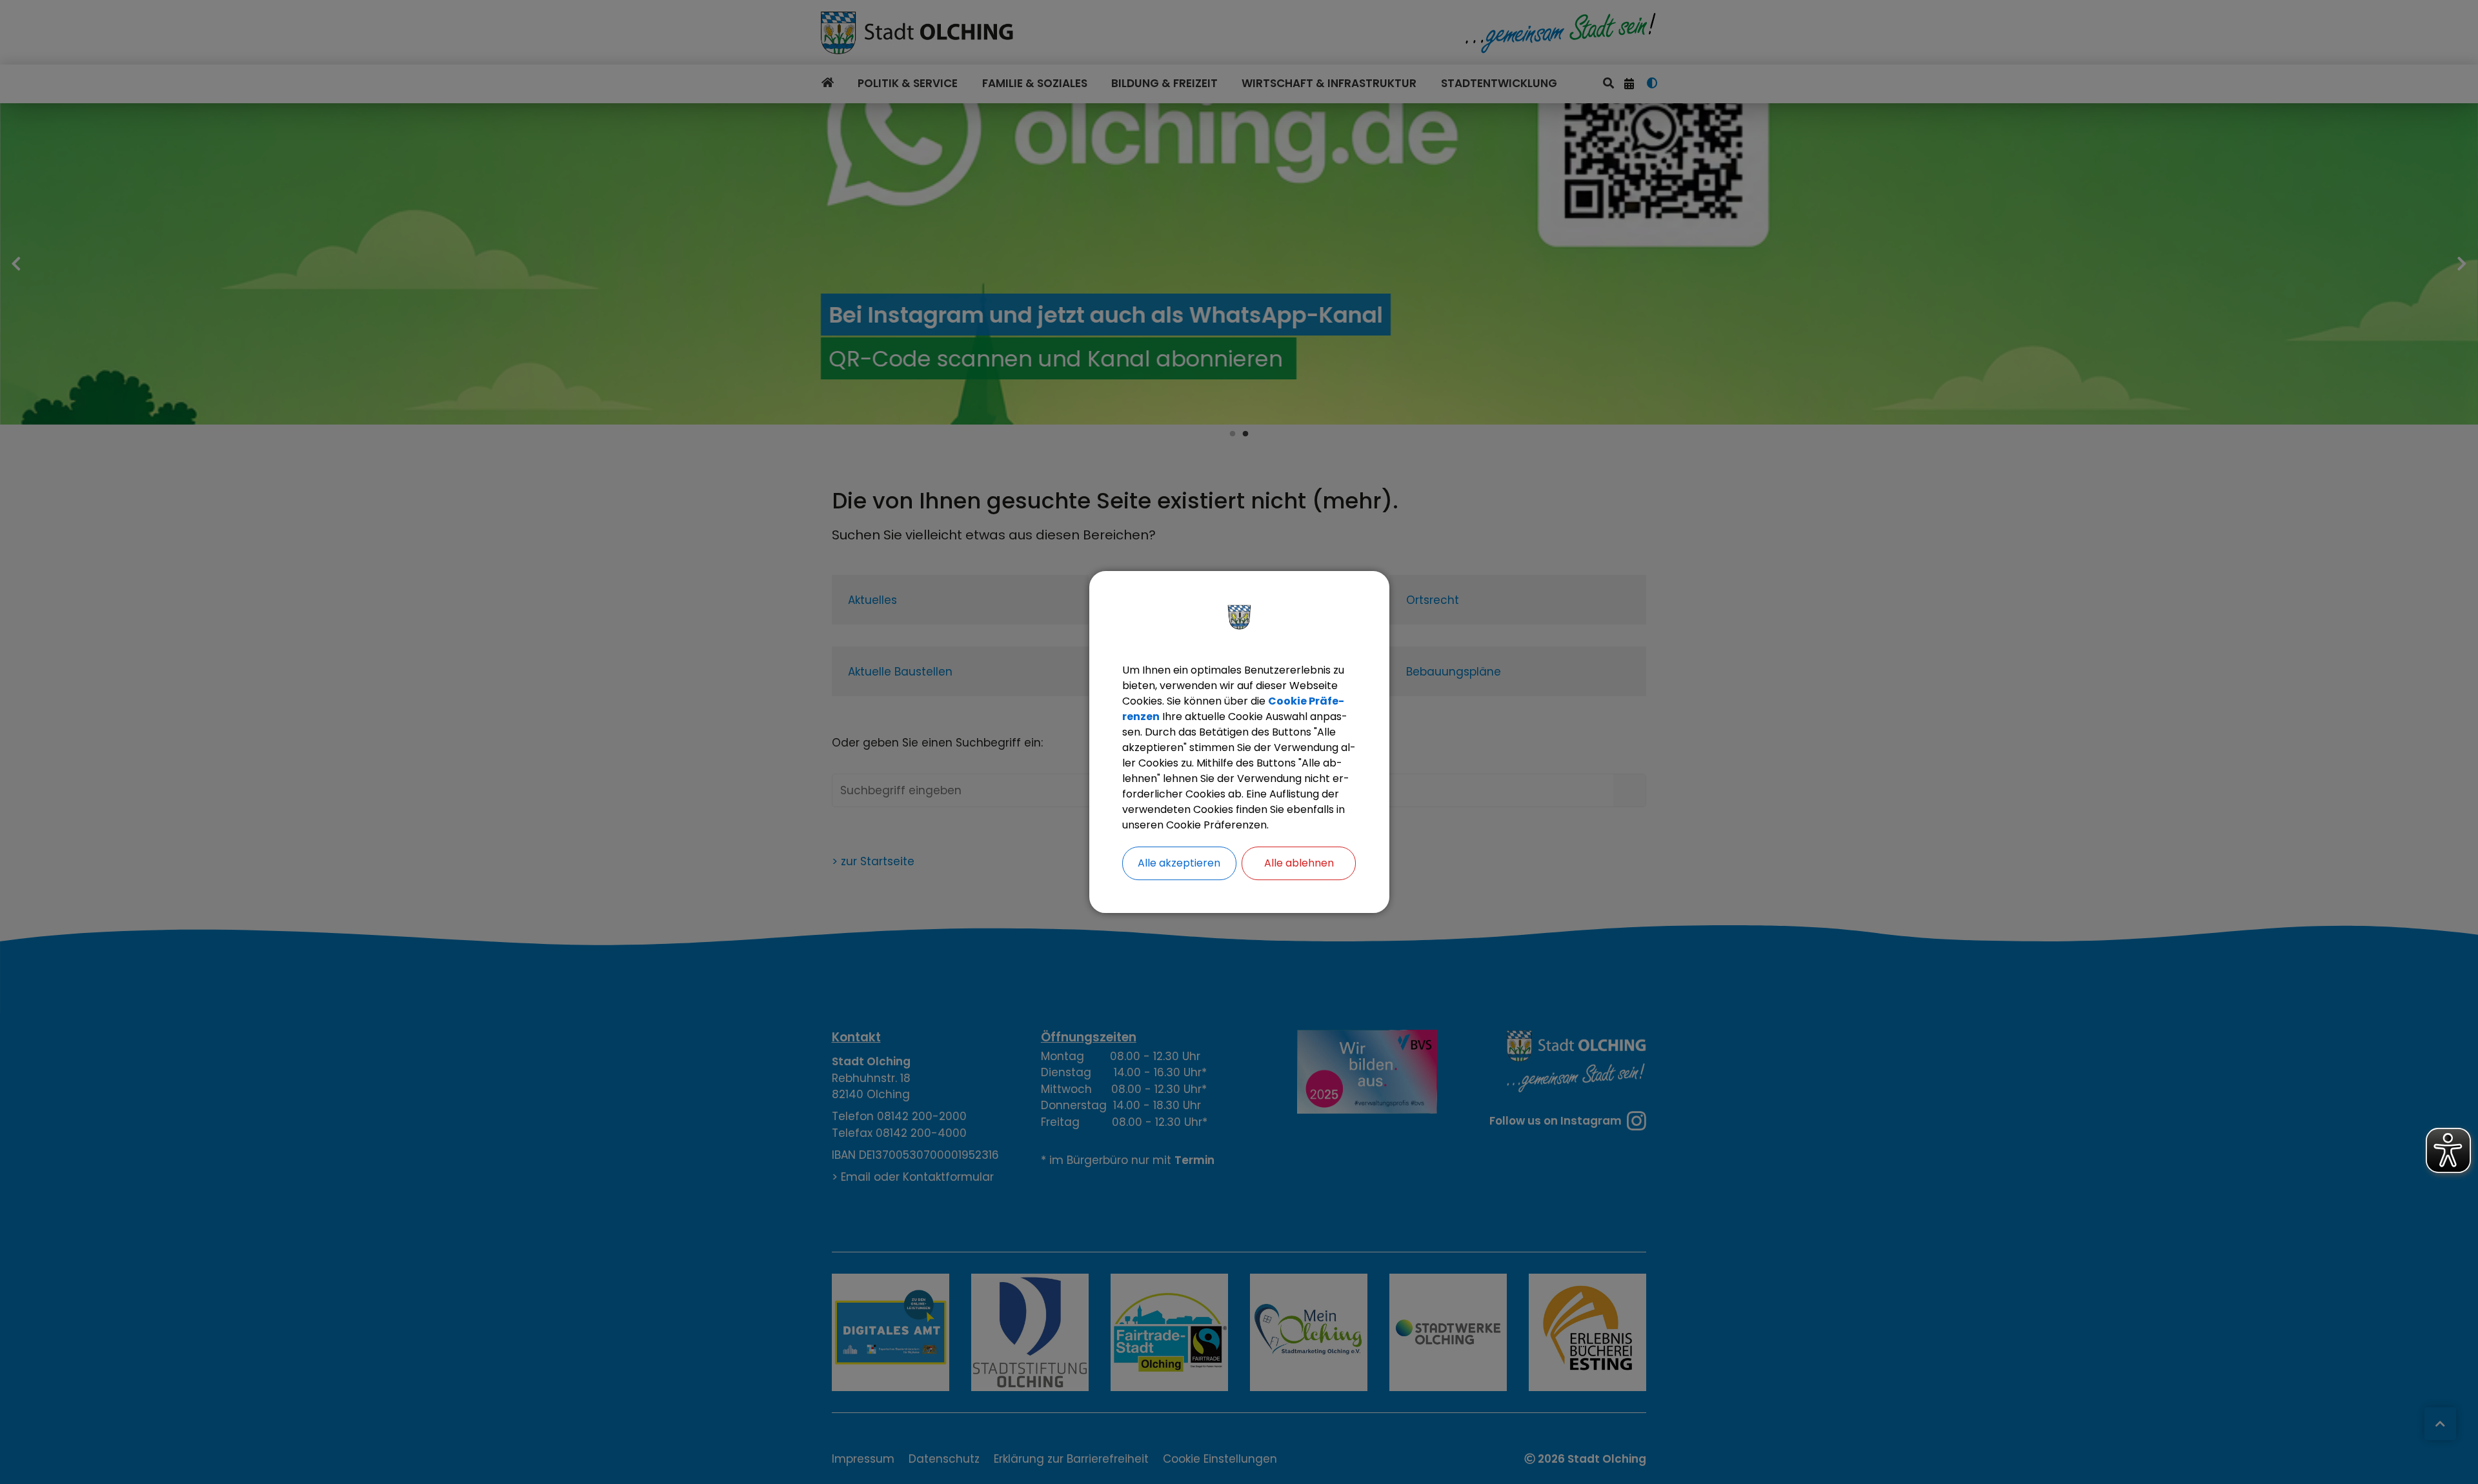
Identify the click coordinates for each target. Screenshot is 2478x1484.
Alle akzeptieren (1179, 863)
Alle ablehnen (1299, 863)
